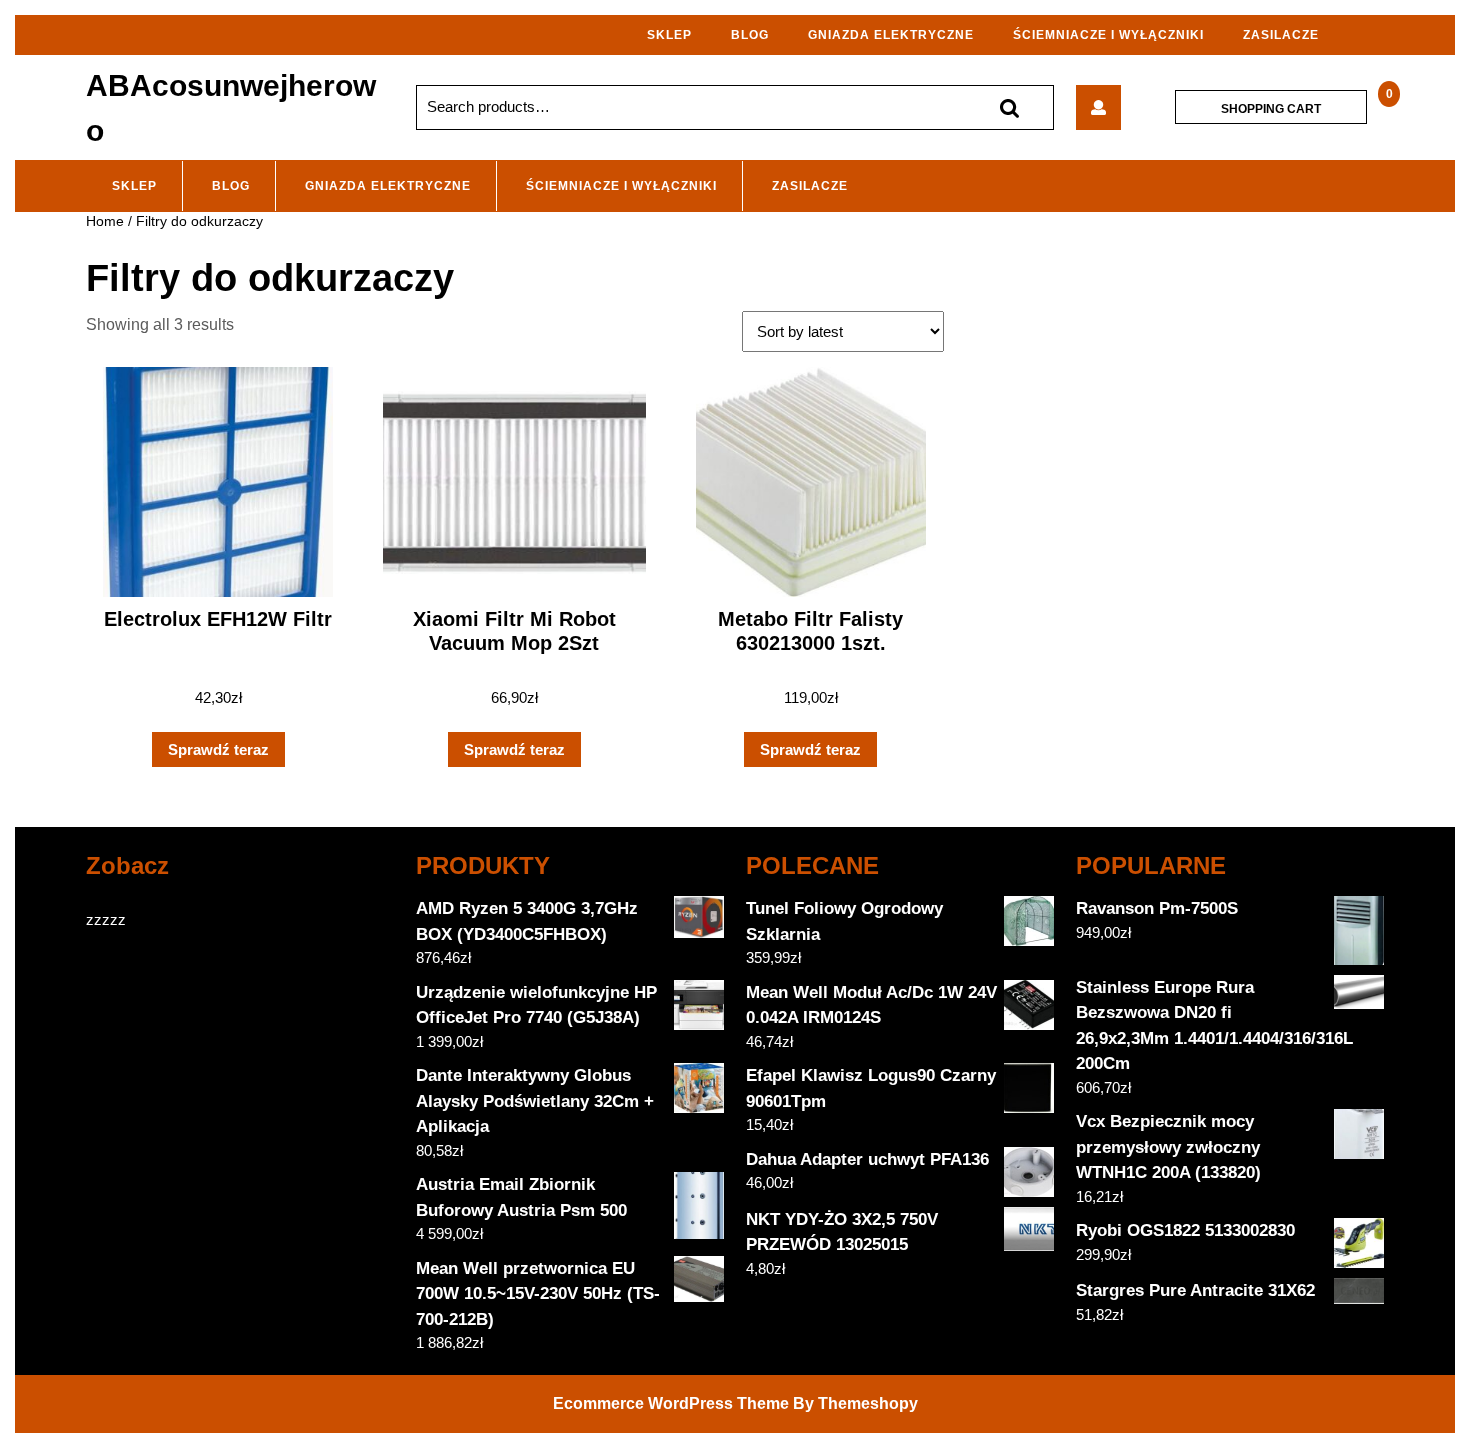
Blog (750, 35)
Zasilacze (1281, 35)
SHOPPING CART (1271, 108)
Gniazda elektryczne (891, 35)
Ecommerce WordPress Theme (671, 1403)
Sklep (669, 35)
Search (1009, 107)
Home (105, 221)
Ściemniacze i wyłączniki (1108, 35)
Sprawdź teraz (218, 749)
